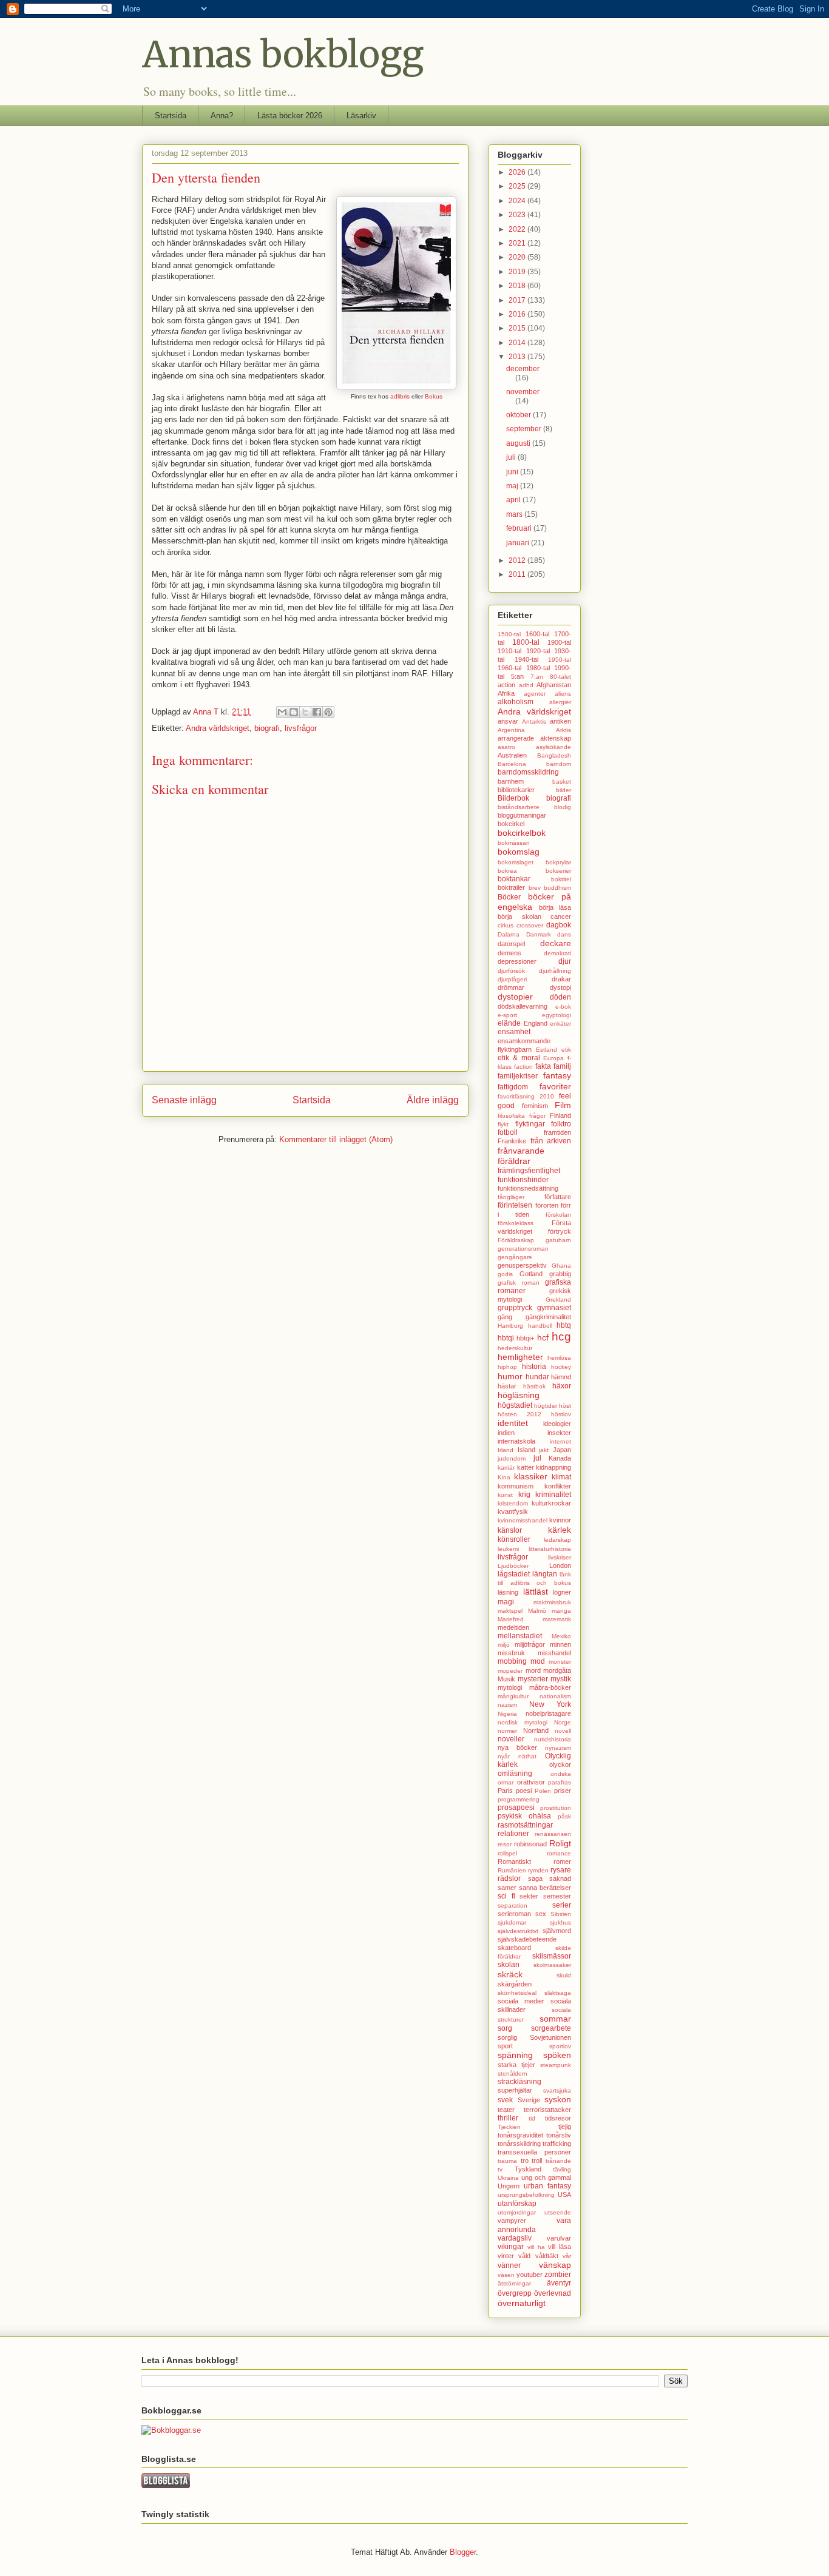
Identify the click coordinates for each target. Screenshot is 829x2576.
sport (505, 2046)
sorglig (507, 2037)
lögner (562, 1592)
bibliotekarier (516, 790)
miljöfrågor (530, 1644)
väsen (506, 2275)
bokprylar (558, 862)
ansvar (508, 721)
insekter (559, 1433)
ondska (561, 1774)
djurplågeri (512, 979)
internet (560, 1441)
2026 (518, 172)
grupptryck (515, 1308)
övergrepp (515, 2293)
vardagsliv (515, 2238)
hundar (537, 1377)
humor (510, 1376)
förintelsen (515, 1205)
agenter (535, 694)
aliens (563, 694)
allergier (560, 702)
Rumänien (512, 1870)
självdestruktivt (518, 1931)
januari (519, 543)
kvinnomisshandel (523, 1520)
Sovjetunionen (550, 2037)
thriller (508, 2118)
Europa (553, 1058)
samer (507, 1888)
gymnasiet (554, 1308)
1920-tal (538, 651)
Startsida (171, 116)
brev (535, 888)
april (514, 500)
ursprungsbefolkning (526, 2195)
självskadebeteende (527, 1939)
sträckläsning (519, 2082)
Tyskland (528, 2169)
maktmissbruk (552, 1602)
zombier (558, 2275)
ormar (506, 1782)
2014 (518, 343)
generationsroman (523, 1249)
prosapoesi (516, 1808)
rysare (561, 1870)
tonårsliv (559, 2135)
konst (505, 1495)
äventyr (559, 2283)
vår (567, 2256)
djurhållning (555, 971)
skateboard (514, 1948)
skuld (564, 1975)
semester (557, 1896)
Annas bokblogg (283, 54)
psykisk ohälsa (524, 1816)
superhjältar (515, 2090)
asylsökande (553, 747)
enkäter (560, 1024)
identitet (513, 1423)
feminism (535, 1106)
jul (537, 1458)
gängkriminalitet (548, 1317)
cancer (561, 916)
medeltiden (513, 1627)
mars (515, 514)
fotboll (508, 1132)
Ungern (509, 2186)
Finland (560, 1115)
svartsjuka (557, 2090)
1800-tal (526, 642)
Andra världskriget (218, 728)
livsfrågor (301, 728)
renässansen (553, 1834)
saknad (560, 1878)
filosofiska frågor (522, 1116)
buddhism (557, 888)
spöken (557, 2055)
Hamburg (510, 1326)
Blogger (463, 2552)
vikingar (511, 2247)
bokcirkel (511, 824)
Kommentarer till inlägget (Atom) (336, 1139)
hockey (561, 1367)
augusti (519, 443)
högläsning (519, 1395)
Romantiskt (514, 1861)
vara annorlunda (534, 2225)
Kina (504, 1477)
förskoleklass (516, 1223)
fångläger (511, 1197)
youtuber (530, 2275)
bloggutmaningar (522, 815)
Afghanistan (554, 685)
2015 (518, 328)
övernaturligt (522, 2303)
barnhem (511, 781)
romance (559, 1853)
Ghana (561, 1266)
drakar (561, 979)
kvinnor (560, 1520)
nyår (504, 1756)
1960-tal (509, 668)
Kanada (560, 1458)
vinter (506, 2256)
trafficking (557, 2144)
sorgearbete (551, 2028)
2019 (518, 272)
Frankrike (512, 1141)
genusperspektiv (522, 1265)
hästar (507, 1386)
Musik (506, 1679)
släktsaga (558, 1993)
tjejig (565, 2127)
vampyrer (512, 2221)
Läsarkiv (361, 116)
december (523, 369)
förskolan (558, 1215)
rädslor (509, 1878)
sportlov (560, 2046)
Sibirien (561, 1914)
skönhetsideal (517, 1993)
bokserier (558, 871)
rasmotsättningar (525, 1825)
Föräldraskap (516, 1240)
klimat (561, 1477)
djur (565, 961)
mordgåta (557, 1670)
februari (520, 528)
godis (505, 1274)
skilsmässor (552, 1956)
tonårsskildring (519, 2144)
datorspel (511, 944)
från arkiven (551, 1141)
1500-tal (509, 634)
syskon (558, 2099)
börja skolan (519, 916)
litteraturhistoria (550, 1549)
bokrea (507, 871)
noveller (511, 1739)
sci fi (506, 1896)
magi (506, 1602)
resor (505, 1844)
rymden (538, 1870)
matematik (557, 1619)
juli (512, 457)
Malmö (537, 1611)
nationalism (555, 1696)
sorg (505, 2028)
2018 (518, 286)
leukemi (508, 1549)
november (523, 392)
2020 (518, 257)
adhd (526, 685)
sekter (529, 1896)
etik (566, 1050)
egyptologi (557, 1015)
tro (525, 2161)
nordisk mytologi (523, 1722)
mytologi (510, 1687)
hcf (543, 1337)
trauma (507, 2161)
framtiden (557, 1132)
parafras (560, 1782)
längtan (545, 1574)
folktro (561, 1124)
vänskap (555, 2265)
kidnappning (553, 1467)
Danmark (539, 934)
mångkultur (513, 1696)
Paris (505, 1791)
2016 (518, 314)
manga (561, 1611)
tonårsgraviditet (520, 2135)
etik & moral (519, 1058)
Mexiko (561, 1636)
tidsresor (558, 2118)
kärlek (560, 1530)
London (560, 1565)
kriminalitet (553, 1495)
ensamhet (514, 1032)
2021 (518, 243)
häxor (562, 1386)
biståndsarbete (519, 807)
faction (523, 1067)
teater (506, 2110)
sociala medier (521, 2001)
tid (532, 2118)
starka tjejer (516, 2065)
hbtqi (506, 1338)
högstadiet (515, 1405)
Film (563, 1105)
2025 (518, 186)
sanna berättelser (545, 1888)
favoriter (555, 1086)
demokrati (557, 953)
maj (513, 486)
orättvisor (531, 1782)
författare (558, 1197)
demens (509, 953)
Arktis (563, 730)
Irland (506, 1450)
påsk (564, 1816)
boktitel (561, 879)
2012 (518, 560)
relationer (513, 1834)
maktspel (510, 1611)
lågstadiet (514, 1574)
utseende (558, 2212)
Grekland (558, 1300)
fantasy (557, 1075)
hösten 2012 (519, 1414)
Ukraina (508, 2178)
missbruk (511, 1653)
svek (505, 2100)
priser (563, 1791)
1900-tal (559, 642)
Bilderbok (513, 798)
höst (565, 1406)
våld (524, 2256)
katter (526, 1467)
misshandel (554, 1653)
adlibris (399, 396)
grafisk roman (519, 1283)
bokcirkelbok (522, 833)
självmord (557, 1931)
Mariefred (511, 1619)
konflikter (558, 1486)
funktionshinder (523, 1180)
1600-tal (537, 634)
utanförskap (517, 2204)
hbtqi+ (525, 1338)
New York (550, 1704)
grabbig (560, 1274)
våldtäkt (547, 2256)
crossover (530, 925)
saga (535, 1878)
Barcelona (512, 764)
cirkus (506, 925)
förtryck (560, 1231)
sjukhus (560, 1922)
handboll (540, 1326)
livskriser (560, 1557)
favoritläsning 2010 (526, 1096)
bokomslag (519, 852)
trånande (558, 2161)
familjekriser (518, 1076)
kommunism (516, 1486)
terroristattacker (547, 2110)
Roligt (560, 1843)
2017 (518, 300)
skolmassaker (552, 1965)
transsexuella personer (534, 2152)
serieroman (514, 1914)
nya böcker (517, 1747)
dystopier (515, 997)
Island (526, 1450)
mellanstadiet (520, 1636)
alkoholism (516, 702)
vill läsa (560, 2247)
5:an (517, 676)
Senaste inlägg (184, 1100)
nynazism (558, 1748)
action (506, 685)
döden (560, 997)
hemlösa (559, 1358)
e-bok (563, 1007)
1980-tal (538, 668)
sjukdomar (512, 1922)
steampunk (556, 2065)
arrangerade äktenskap (534, 738)
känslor (510, 1530)
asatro (506, 747)
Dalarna (509, 934)
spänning (515, 2055)
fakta (543, 1066)
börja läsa (555, 907)
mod (538, 1661)
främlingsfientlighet (529, 1171)
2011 (518, 574)
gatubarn (558, 1240)
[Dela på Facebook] (317, 712)
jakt (544, 1450)
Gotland (531, 1274)
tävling (562, 2169)
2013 (518, 357)
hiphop (507, 1367)
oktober (519, 415)
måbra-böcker (550, 1687)
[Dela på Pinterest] (328, 712)
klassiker (531, 1476)
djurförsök (511, 971)
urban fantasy (547, 2186)
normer (507, 1731)
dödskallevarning (523, 1006)
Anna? (222, 116)
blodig (563, 807)
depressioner (517, 961)
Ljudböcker (513, 1566)
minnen (560, 1644)
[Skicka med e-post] (282, 712)
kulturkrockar (551, 1503)
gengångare (515, 1257)
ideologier (557, 1424)
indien (506, 1433)
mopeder (510, 1671)
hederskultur (515, 1348)
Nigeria (507, 1714)
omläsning (515, 1774)
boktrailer (511, 887)
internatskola (516, 1441)
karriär (506, 1468)
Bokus (433, 396)
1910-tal (509, 651)
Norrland (536, 1730)
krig (524, 1495)
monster (560, 1662)
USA (564, 2194)
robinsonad (530, 1844)
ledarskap (557, 1540)
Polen (543, 1791)
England (536, 1023)
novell (563, 1731)
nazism (507, 1705)
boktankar (514, 879)
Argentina (511, 730)
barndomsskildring (528, 772)
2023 (518, 215)
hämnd (561, 1377)
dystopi (560, 987)
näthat (527, 1756)
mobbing (512, 1661)
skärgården (515, 1984)
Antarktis (534, 721)
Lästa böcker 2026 (290, 116)
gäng (505, 1317)
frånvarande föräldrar (521, 1156)
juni (513, 472)
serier (562, 1905)
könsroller (514, 1539)
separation (513, 1905)
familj (562, 1066)
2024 (518, 201)
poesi (524, 1791)
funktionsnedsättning (528, 1188)
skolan (509, 1965)
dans (564, 934)
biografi (267, 728)
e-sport (507, 1015)
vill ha (536, 2247)
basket (562, 782)
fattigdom (513, 1087)
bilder (563, 790)
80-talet (560, 677)
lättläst (536, 1592)
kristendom (513, 1503)
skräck (510, 1974)
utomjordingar (517, 2212)
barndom (559, 764)
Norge (563, 1722)
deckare (556, 943)
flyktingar (530, 1124)
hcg (561, 1337)
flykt (503, 1124)
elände (509, 1023)
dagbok (559, 925)
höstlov (561, 1414)
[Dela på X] (305, 712)
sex (541, 1914)
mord (533, 1670)
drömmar (511, 987)
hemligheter (520, 1357)
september (525, 429)
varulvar (559, 2238)
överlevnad (553, 2293)
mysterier (533, 1679)
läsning (508, 1592)
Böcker (509, 897)
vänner (509, 2265)
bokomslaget (516, 862)
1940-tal (526, 659)
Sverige (529, 2100)
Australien (512, 755)
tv (500, 2169)
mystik (561, 1679)
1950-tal (560, 660)
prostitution (556, 1808)
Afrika (506, 693)
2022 (518, 229)
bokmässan (514, 843)
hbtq (564, 1325)
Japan (562, 1450)
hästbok (534, 1386)
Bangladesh (554, 755)
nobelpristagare (548, 1713)
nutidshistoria (553, 1739)
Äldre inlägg (433, 1100)
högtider (546, 1406)
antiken (560, 721)
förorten (547, 1205)
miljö (504, 1645)
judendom (512, 1458)
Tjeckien (509, 2127)
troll (537, 2161)
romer (562, 1861)
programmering (519, 1799)
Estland (546, 1050)
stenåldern (513, 2073)
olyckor (560, 1764)
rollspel (507, 1853)
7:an (537, 677)
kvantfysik (513, 1512)
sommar (555, 2019)
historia (534, 1367)
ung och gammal (546, 2177)
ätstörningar (514, 2283)
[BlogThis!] (294, 712)
